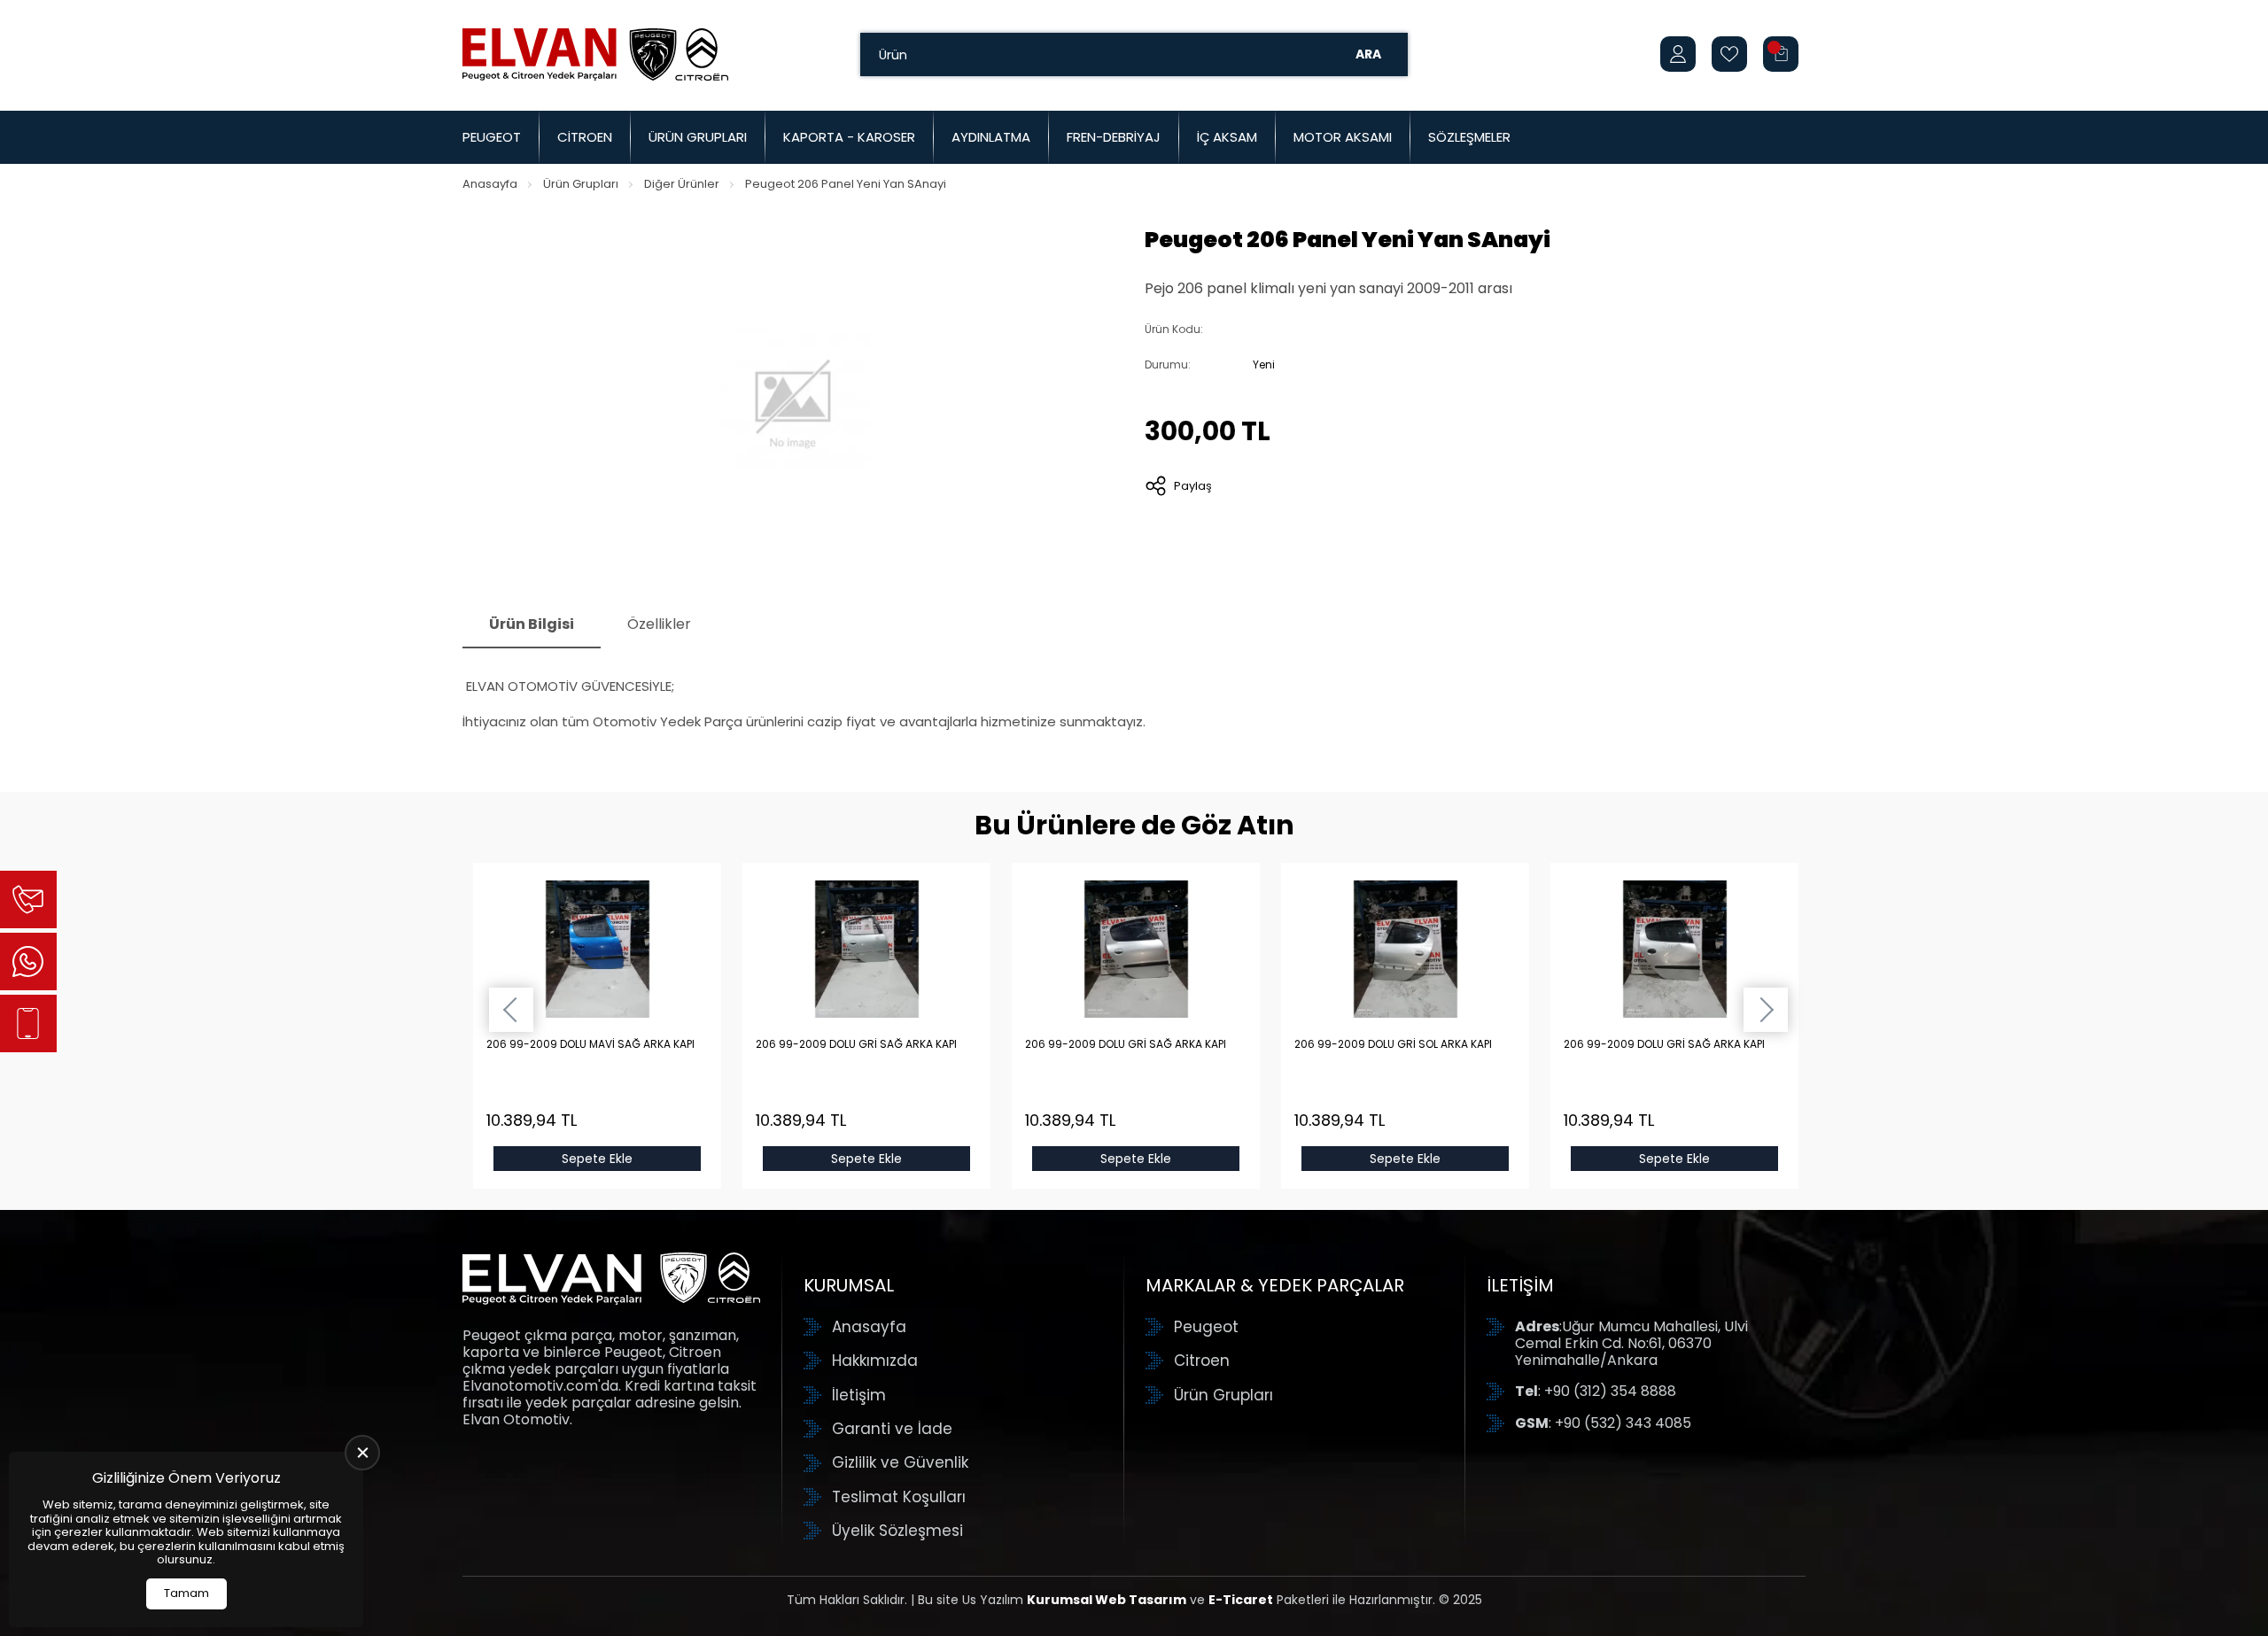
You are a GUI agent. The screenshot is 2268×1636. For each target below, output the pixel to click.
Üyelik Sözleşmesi (897, 1531)
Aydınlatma (991, 137)
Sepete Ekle (597, 1159)
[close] (362, 1453)
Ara (1368, 54)
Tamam (186, 1593)
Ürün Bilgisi (532, 624)
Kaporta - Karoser (849, 137)
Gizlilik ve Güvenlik (900, 1462)
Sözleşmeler (1469, 137)
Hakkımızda (875, 1361)
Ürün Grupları (698, 137)
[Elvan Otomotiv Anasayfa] (595, 54)
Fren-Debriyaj (1114, 137)
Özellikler (659, 624)
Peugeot (492, 137)
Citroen (585, 137)
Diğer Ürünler (682, 184)
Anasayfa (490, 184)
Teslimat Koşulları (899, 1497)
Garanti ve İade (892, 1429)
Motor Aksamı (1343, 137)
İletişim (859, 1395)
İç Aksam (1227, 137)
